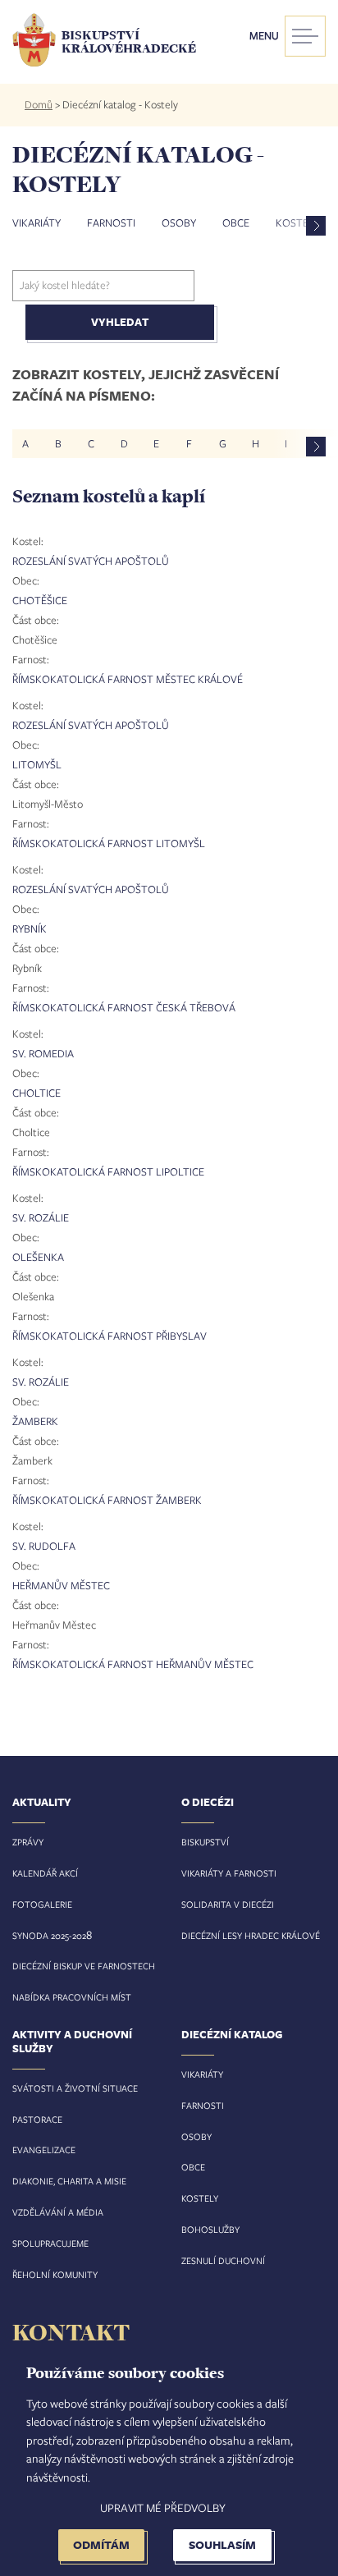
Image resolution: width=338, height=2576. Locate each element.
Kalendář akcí (45, 1873)
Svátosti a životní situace (75, 2088)
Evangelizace (44, 2150)
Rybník (30, 928)
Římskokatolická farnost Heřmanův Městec (133, 1664)
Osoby (179, 222)
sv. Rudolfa (44, 1546)
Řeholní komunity (55, 2274)
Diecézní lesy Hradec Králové (251, 1935)
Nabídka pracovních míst (72, 1997)
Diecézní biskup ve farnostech (84, 1966)
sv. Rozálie (41, 1217)
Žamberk (35, 1421)
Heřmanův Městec (61, 1585)
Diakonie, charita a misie (69, 2181)
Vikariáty (37, 222)
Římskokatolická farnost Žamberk (107, 1500)
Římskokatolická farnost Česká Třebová (124, 1007)
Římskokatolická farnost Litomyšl (109, 843)
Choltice (37, 1093)
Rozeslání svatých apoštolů (91, 561)
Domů (39, 104)
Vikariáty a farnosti (229, 1873)
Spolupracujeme (50, 2243)
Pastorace (37, 2119)
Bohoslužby (210, 2229)
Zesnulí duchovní (223, 2260)
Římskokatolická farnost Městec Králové (128, 679)
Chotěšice (40, 600)
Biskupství (205, 1842)
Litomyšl (37, 764)
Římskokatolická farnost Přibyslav (110, 1336)
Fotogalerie (42, 1904)
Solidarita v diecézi (228, 1904)
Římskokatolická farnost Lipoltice (108, 1171)
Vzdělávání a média (58, 2212)
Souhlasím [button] (222, 2544)
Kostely (200, 2198)
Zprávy (28, 1842)
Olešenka (38, 1257)
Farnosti (111, 222)
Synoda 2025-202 (49, 1935)
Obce (236, 222)
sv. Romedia (43, 1053)
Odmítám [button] (101, 2544)
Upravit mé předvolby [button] (163, 2507)
